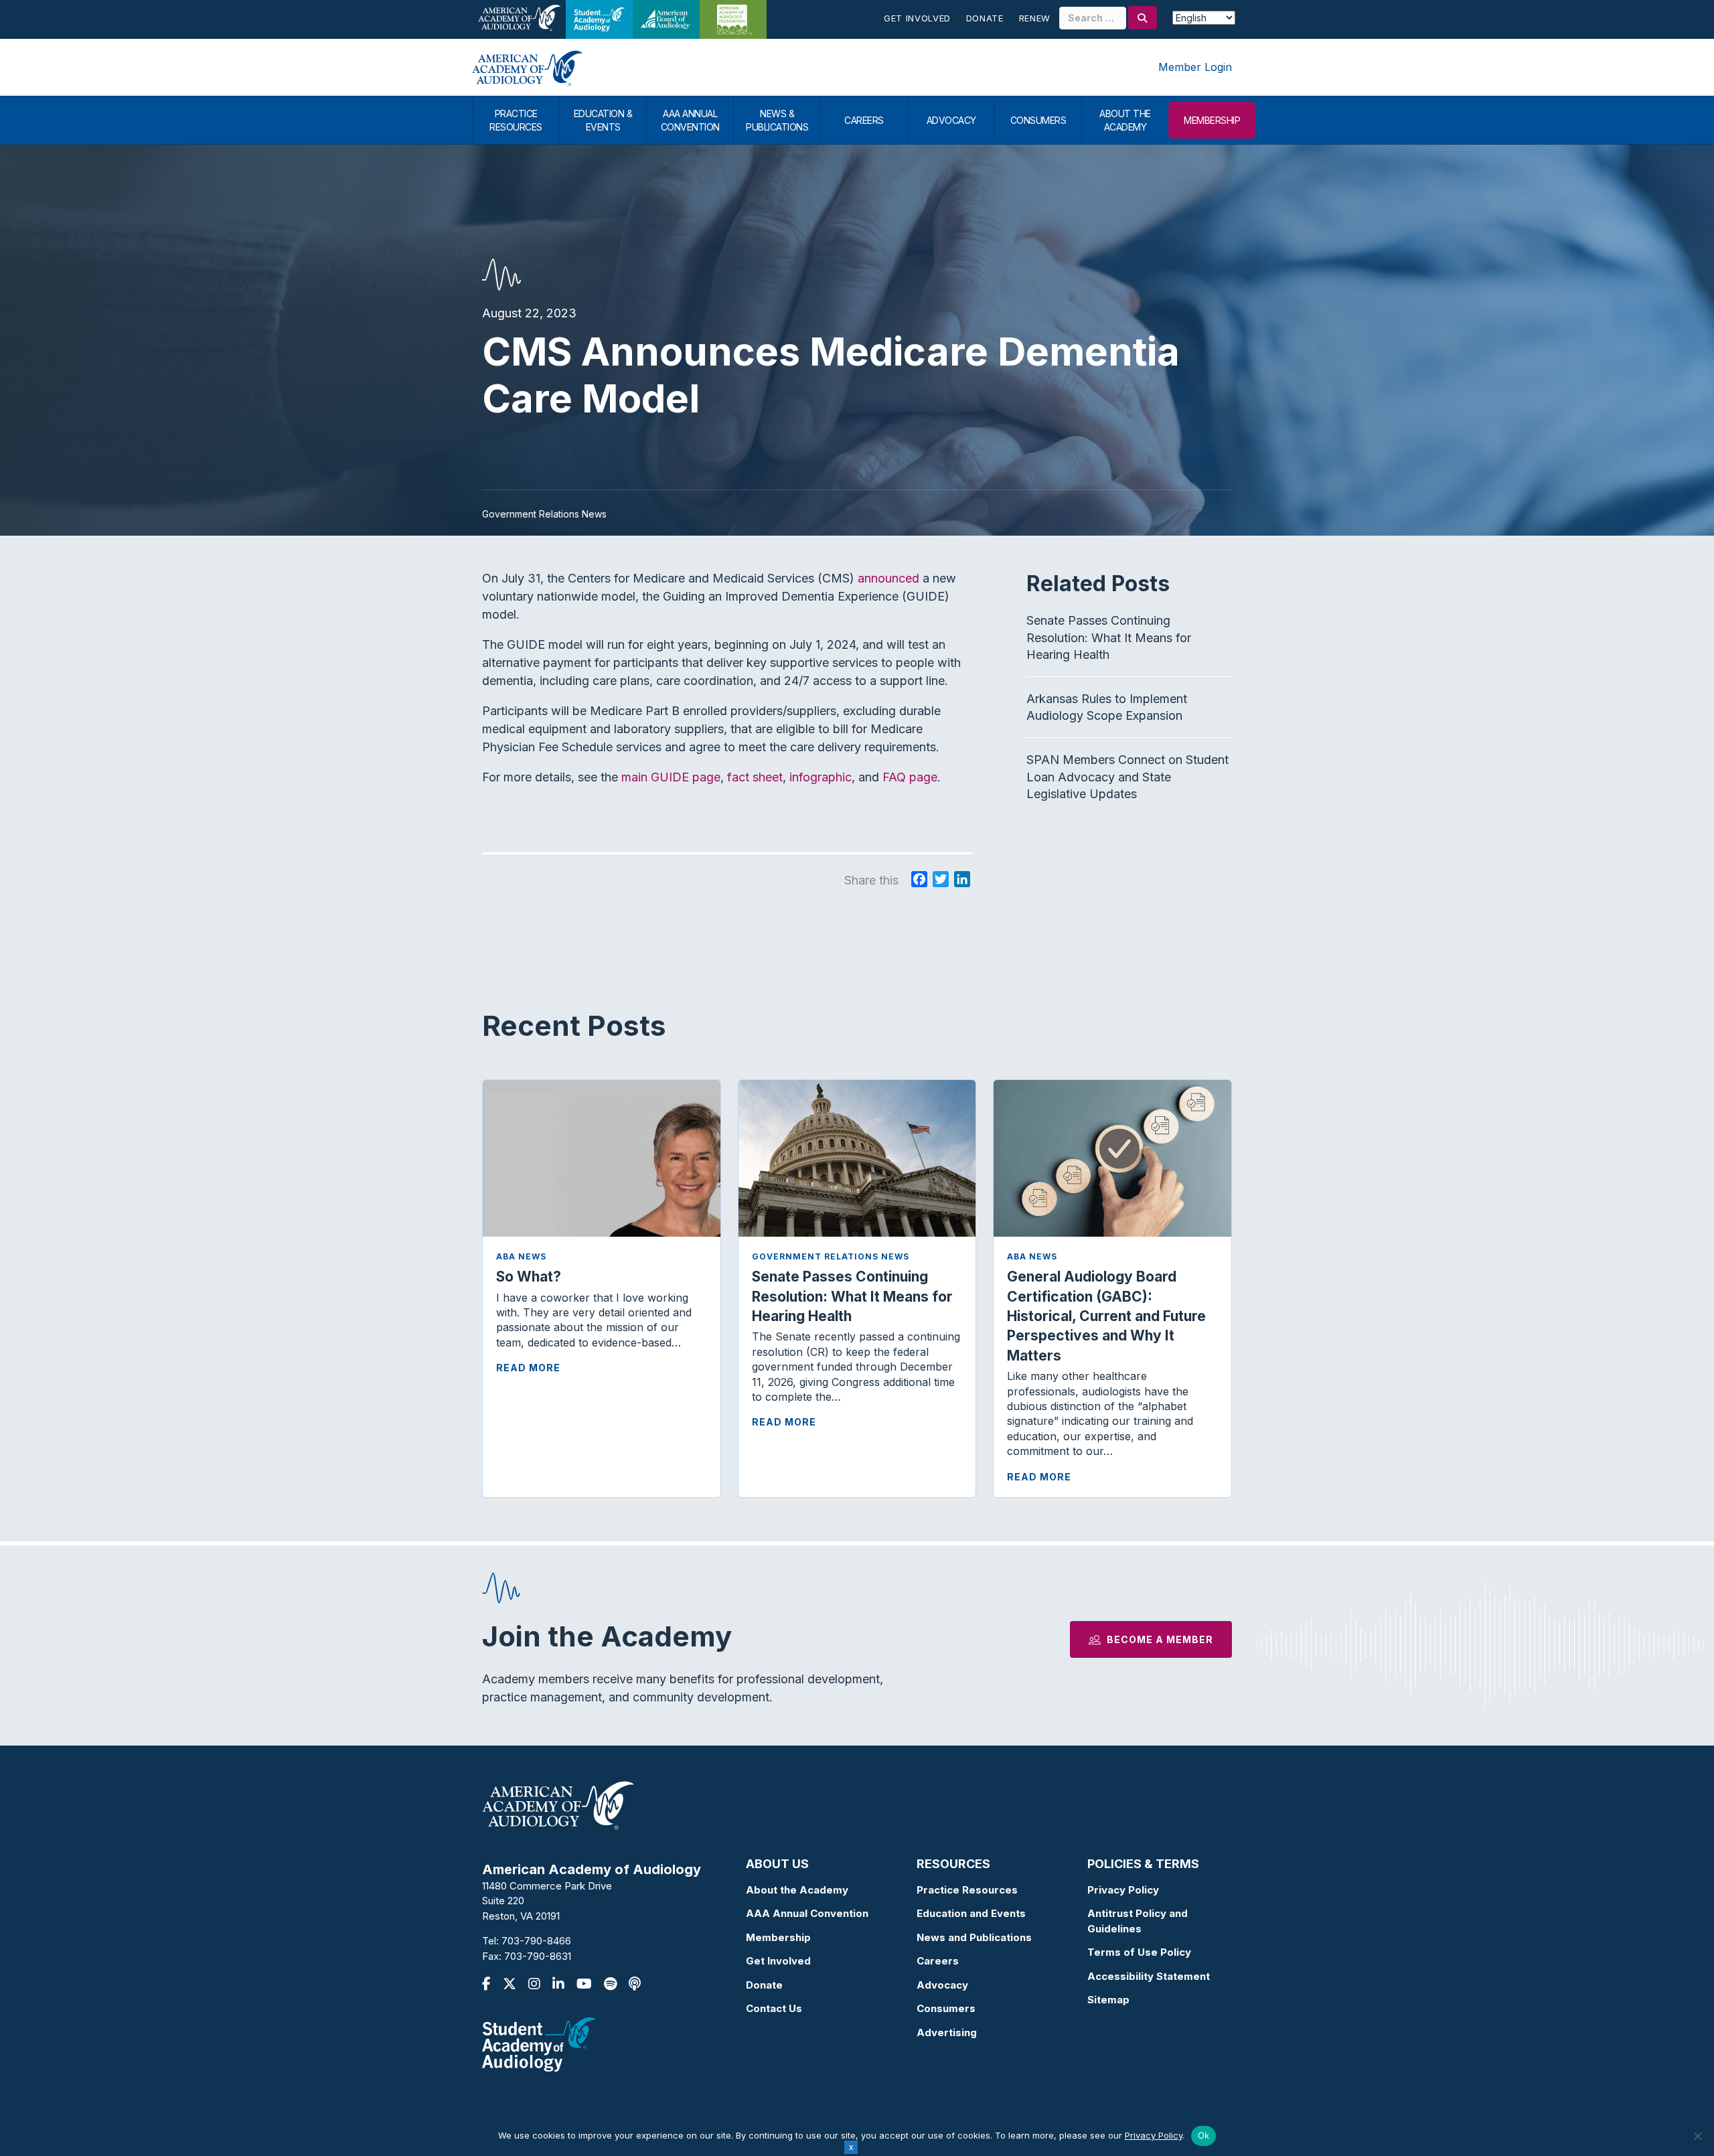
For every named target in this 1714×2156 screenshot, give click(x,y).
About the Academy (797, 1890)
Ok (1204, 2135)
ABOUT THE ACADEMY (1125, 120)
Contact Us (774, 2008)
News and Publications (974, 1937)
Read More (528, 1368)
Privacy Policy (1123, 1890)
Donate (985, 18)
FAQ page (910, 777)
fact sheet (755, 777)
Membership (778, 1937)
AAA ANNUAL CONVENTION (690, 120)
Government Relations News (831, 1256)
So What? (529, 1277)
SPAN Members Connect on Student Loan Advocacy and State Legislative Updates (1127, 776)
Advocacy (942, 1985)
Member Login (1195, 67)
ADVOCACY (951, 120)
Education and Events (971, 1913)
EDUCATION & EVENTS (603, 120)
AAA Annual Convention (807, 1913)
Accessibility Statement (1149, 1976)
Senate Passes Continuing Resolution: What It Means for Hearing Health (1109, 637)
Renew (1035, 18)
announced (888, 578)
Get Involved (917, 18)
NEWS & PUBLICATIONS (777, 120)
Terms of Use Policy (1139, 1952)
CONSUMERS (1038, 120)
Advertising (947, 2032)
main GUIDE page (671, 777)
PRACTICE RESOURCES (516, 120)
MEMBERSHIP (1212, 120)
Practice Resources (967, 1890)
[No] (1697, 2136)
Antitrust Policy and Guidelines (1138, 1921)
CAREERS (864, 120)
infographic (821, 777)
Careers (938, 1961)
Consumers (946, 2008)
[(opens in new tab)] (539, 2044)
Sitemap (1108, 2000)
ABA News (521, 1256)
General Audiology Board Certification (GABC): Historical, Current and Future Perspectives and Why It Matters (1106, 1316)
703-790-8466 (536, 1941)
